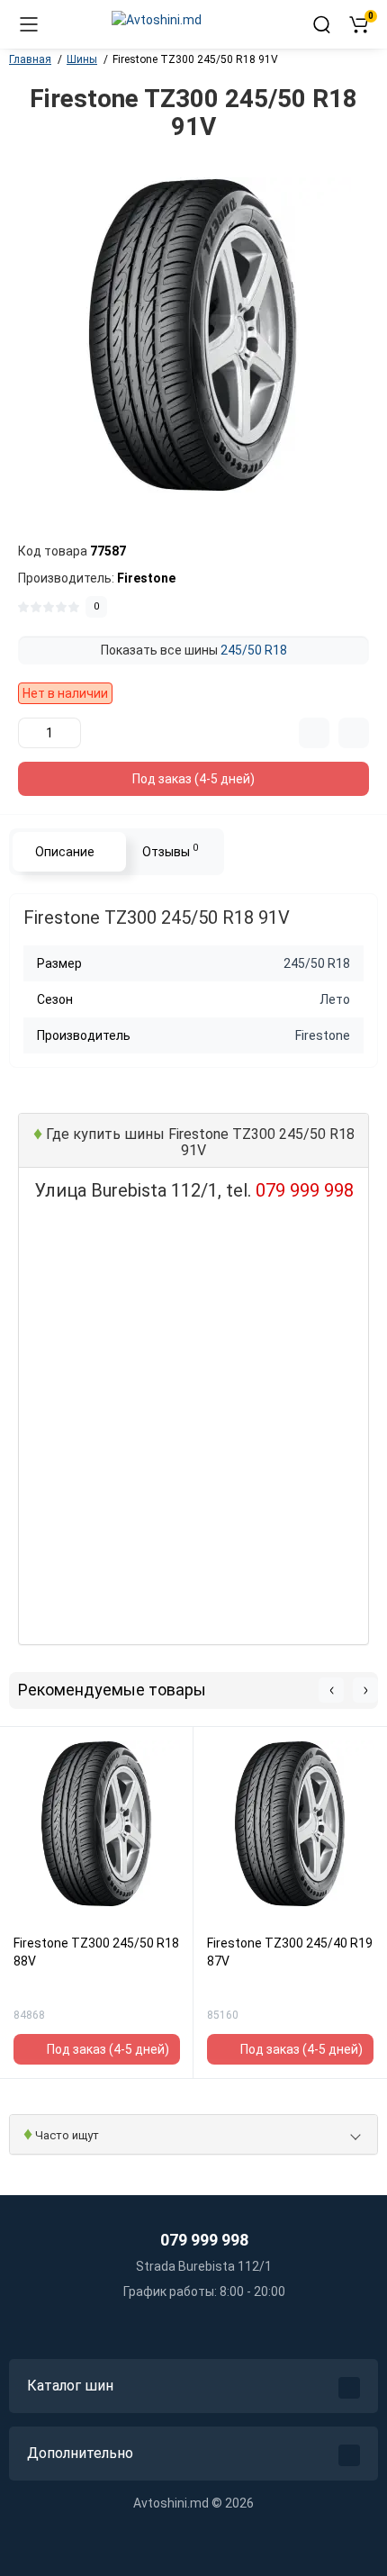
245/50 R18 (254, 650)
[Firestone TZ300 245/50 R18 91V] (193, 335)
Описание (65, 852)
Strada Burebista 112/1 (202, 2266)
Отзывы (170, 850)
